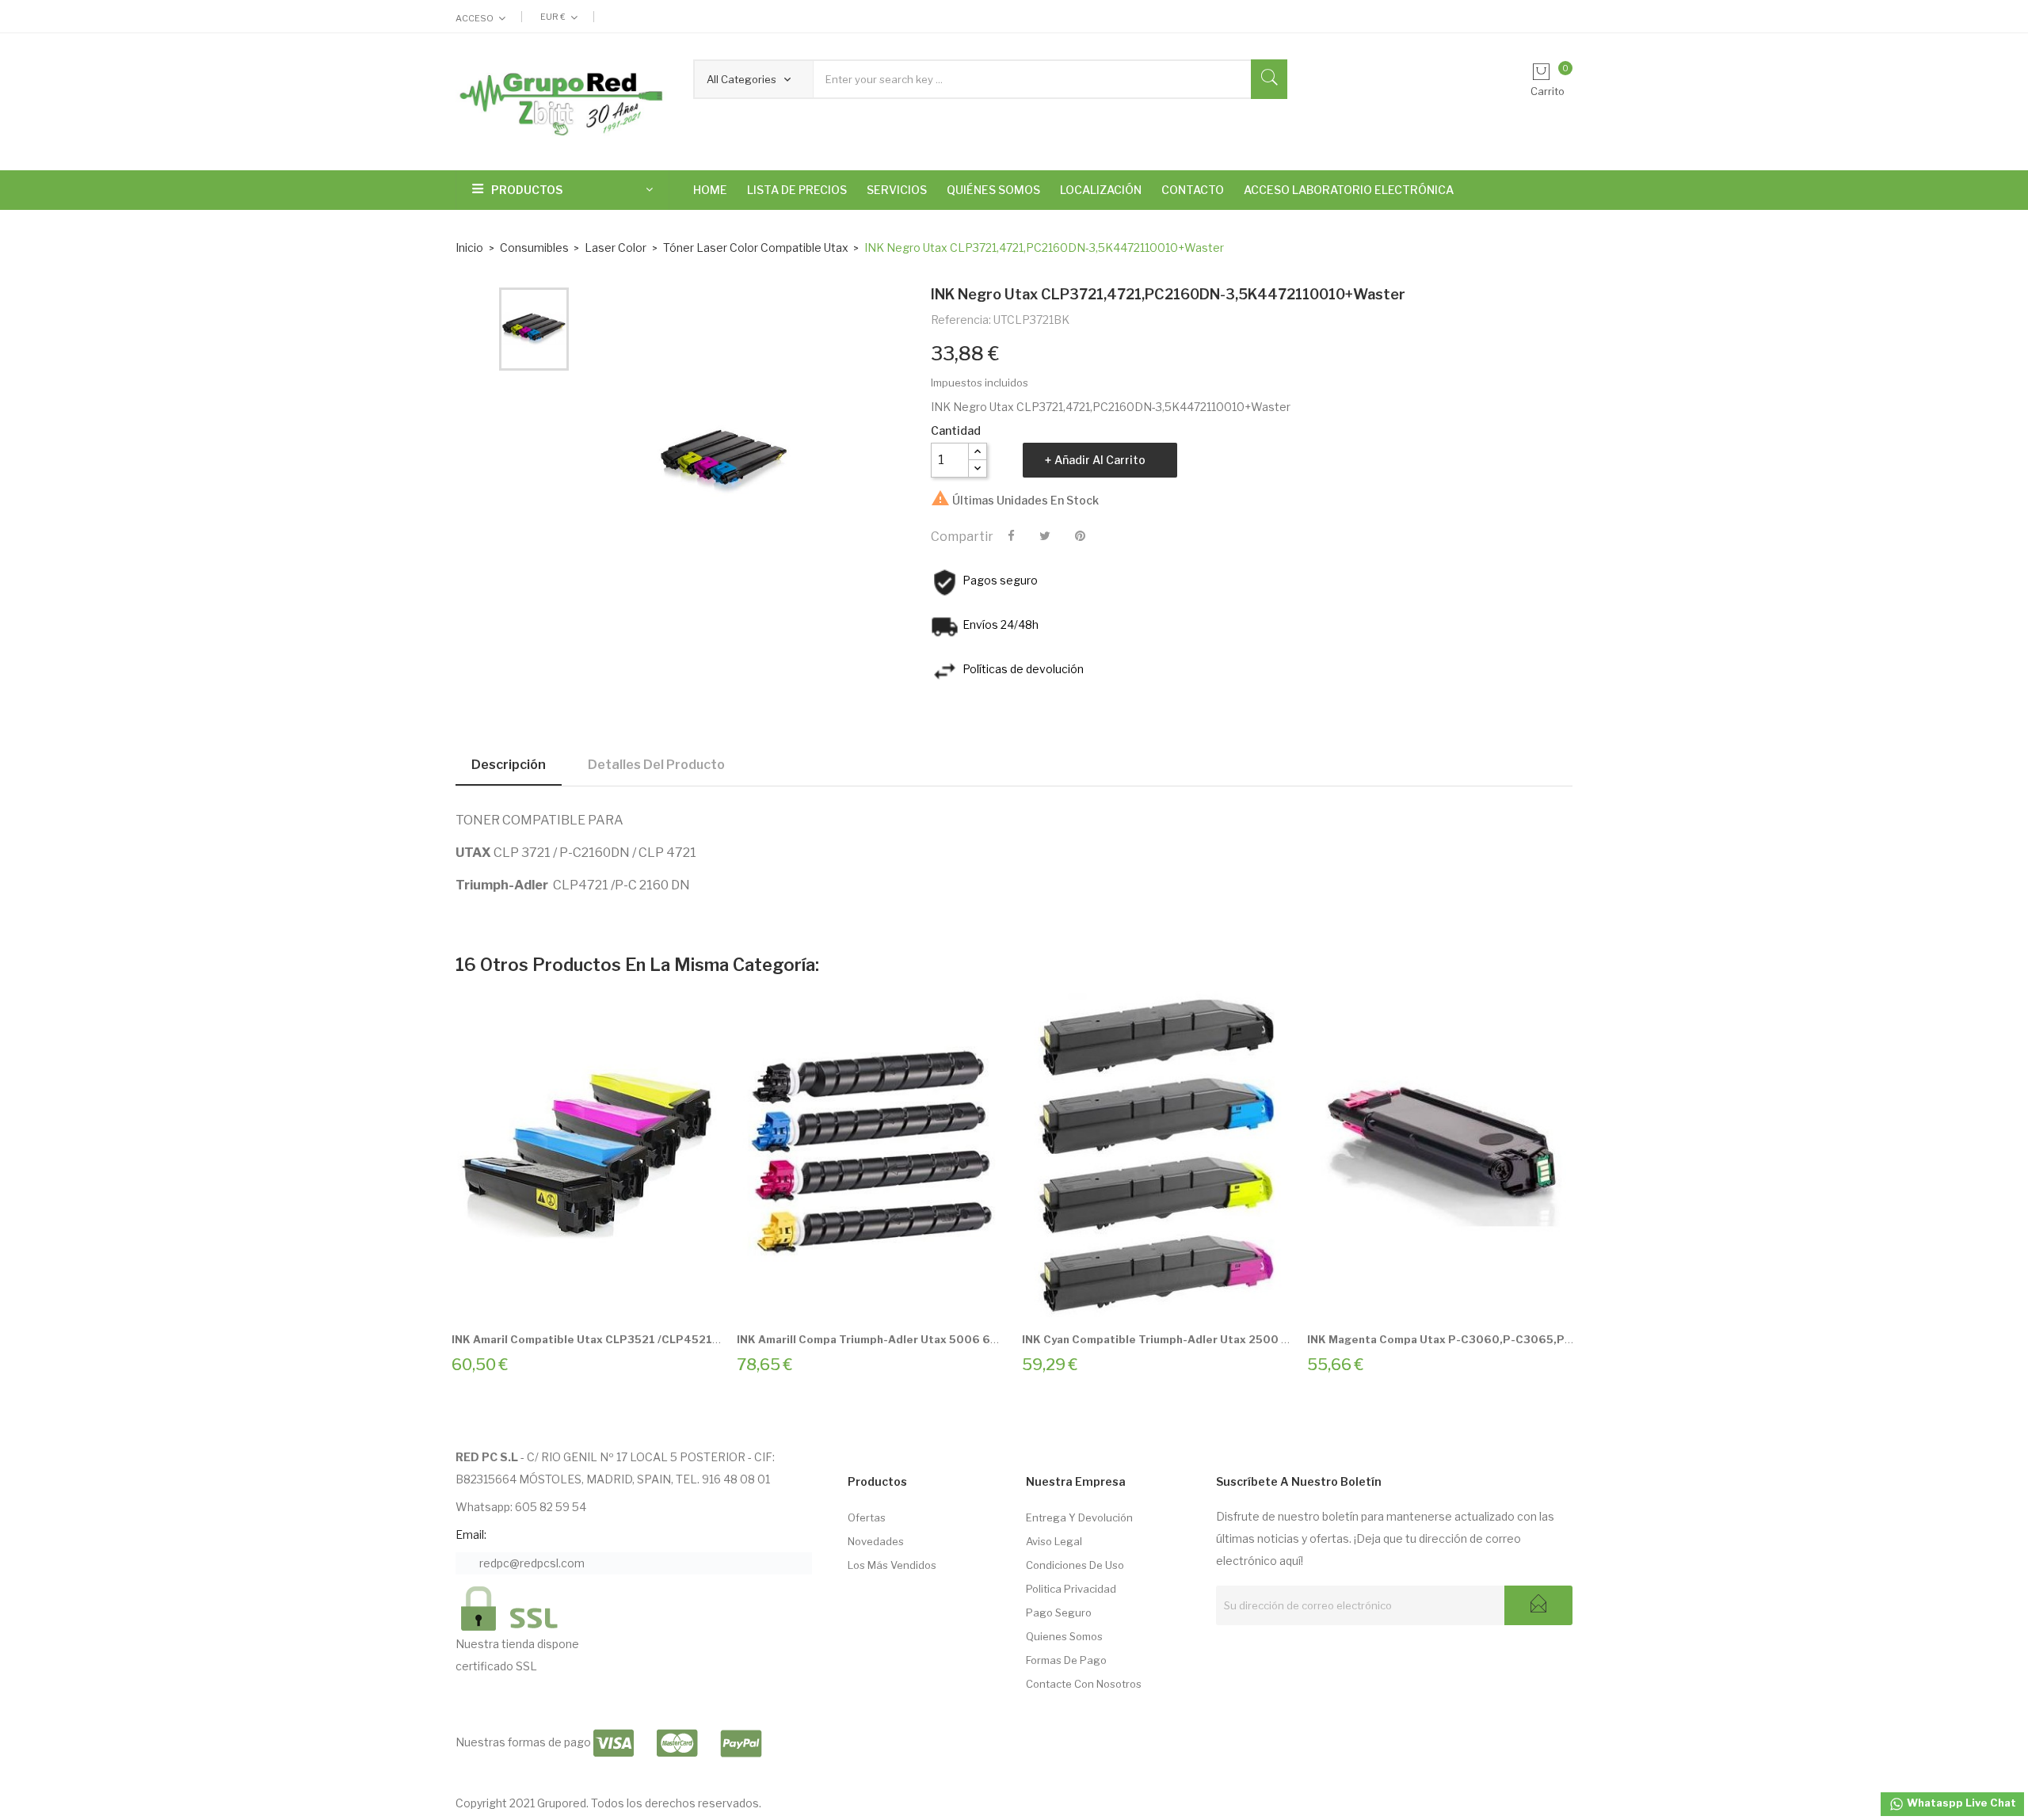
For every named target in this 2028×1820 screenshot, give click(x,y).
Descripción (509, 765)
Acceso (475, 18)
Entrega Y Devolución (1079, 1517)
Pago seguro (1059, 1612)
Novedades (876, 1541)
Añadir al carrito (1100, 460)
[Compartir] (1011, 536)
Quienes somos (1064, 1636)
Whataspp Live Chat (1960, 1803)
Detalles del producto (656, 765)
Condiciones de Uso (1075, 1565)
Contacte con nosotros (1084, 1684)
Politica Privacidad (1071, 1589)
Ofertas (867, 1517)
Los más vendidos (892, 1565)
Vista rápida (604, 1297)
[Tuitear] (1045, 536)
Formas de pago (1066, 1660)
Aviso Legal (1054, 1541)
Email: (471, 1534)
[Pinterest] (1080, 536)
